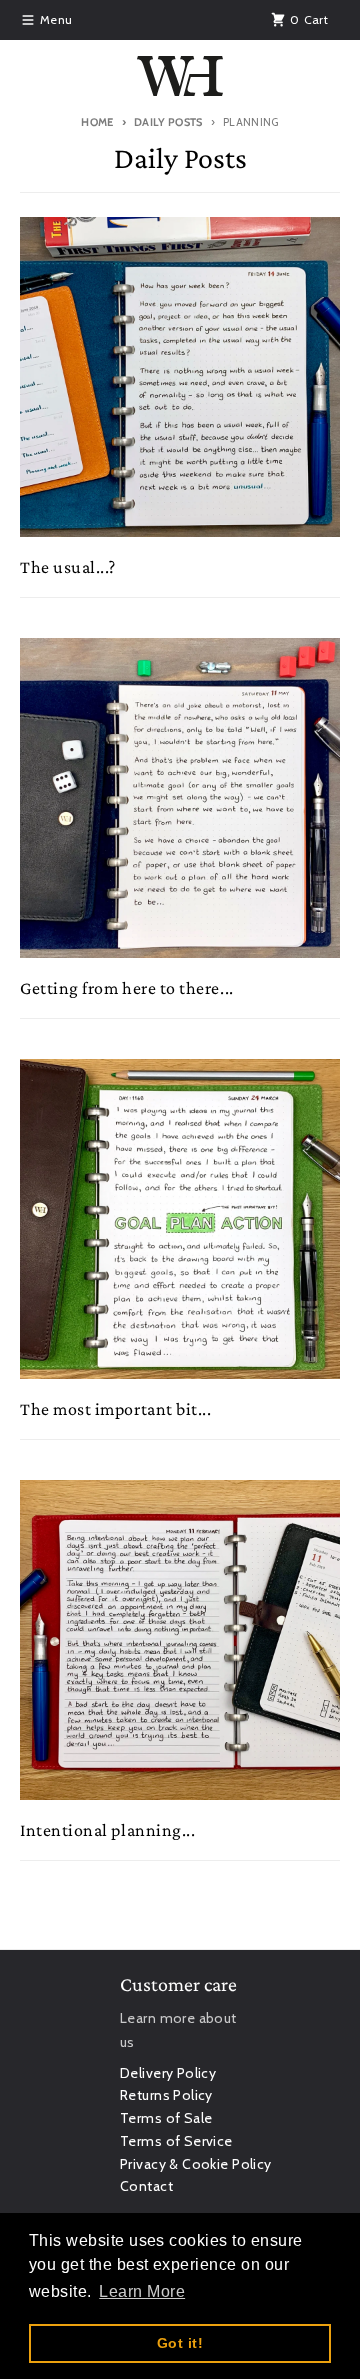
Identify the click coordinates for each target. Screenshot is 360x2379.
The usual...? (68, 567)
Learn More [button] (142, 2291)
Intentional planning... (107, 1830)
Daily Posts (168, 122)
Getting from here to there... (127, 988)
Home (97, 122)
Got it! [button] (180, 2343)
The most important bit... (116, 1409)
